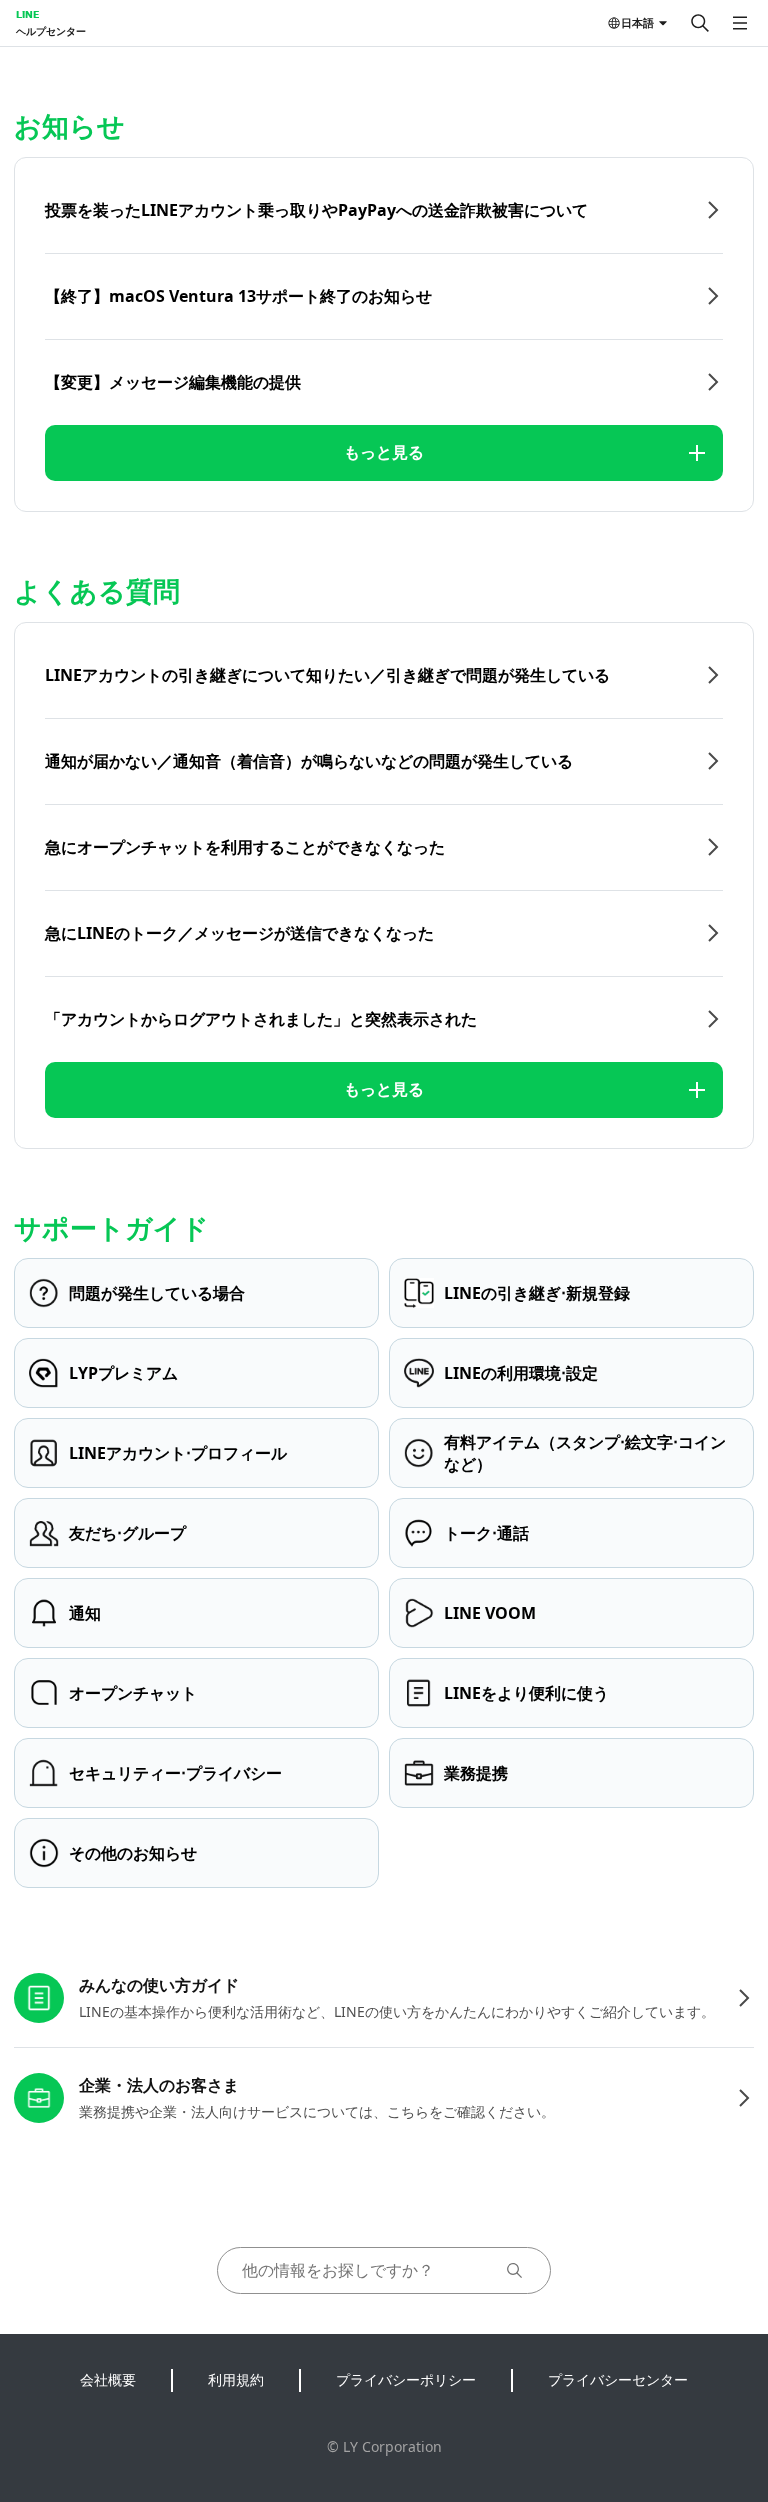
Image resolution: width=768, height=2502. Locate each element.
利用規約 (236, 2379)
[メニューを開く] (740, 23)
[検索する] (700, 23)
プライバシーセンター (618, 2379)
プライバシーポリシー (406, 2379)
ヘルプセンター (51, 31)
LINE (27, 14)
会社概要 (108, 2379)
